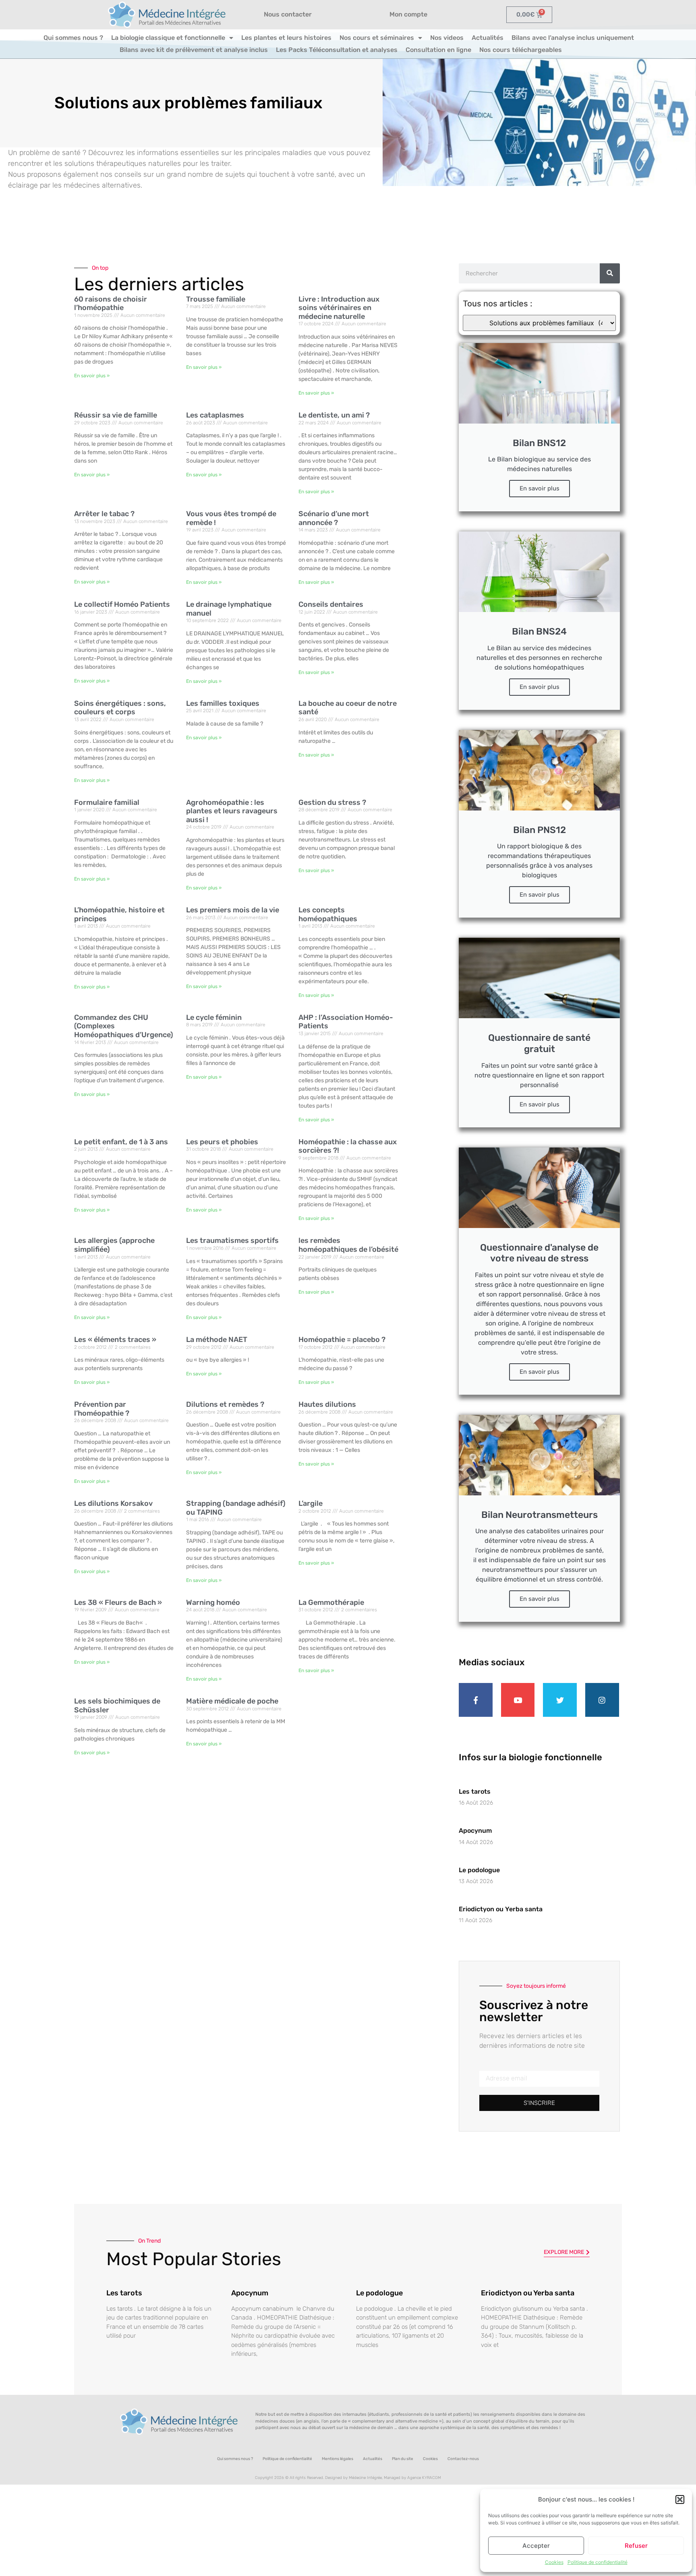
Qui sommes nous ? (73, 38)
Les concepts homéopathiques (328, 914)
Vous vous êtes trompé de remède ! (231, 518)
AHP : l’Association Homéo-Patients (346, 1022)
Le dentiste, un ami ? (334, 415)
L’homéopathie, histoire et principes (119, 914)
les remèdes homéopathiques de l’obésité (348, 1245)
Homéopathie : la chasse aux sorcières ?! (348, 1146)
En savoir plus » (92, 376)
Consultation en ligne (438, 50)
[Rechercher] (610, 273)
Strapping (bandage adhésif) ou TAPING (236, 1508)
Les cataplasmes (215, 415)
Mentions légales (338, 2459)
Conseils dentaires (331, 604)
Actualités (488, 38)
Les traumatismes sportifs (232, 1240)
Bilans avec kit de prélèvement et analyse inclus (194, 50)
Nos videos (447, 38)
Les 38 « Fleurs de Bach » (118, 1602)
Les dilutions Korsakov (113, 1503)
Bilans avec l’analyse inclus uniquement (573, 38)
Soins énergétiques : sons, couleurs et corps (120, 708)
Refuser (636, 2546)
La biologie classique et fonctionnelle (168, 38)
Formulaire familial (107, 802)
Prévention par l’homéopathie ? (102, 1409)
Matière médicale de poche (232, 1701)
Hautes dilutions (327, 1404)
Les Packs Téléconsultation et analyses (337, 50)
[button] (680, 2500)
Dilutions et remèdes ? (225, 1404)
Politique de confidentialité (598, 2562)
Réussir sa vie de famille (116, 415)
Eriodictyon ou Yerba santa (501, 1909)
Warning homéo (213, 1602)
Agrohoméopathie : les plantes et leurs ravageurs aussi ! (232, 811)
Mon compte (408, 14)
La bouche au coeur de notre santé (348, 708)
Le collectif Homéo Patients (122, 604)
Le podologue (479, 1870)
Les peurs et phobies (222, 1142)
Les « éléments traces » (115, 1340)
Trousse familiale (216, 299)
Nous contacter (288, 14)
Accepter (536, 2546)
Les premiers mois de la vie (233, 910)
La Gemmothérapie (331, 1602)
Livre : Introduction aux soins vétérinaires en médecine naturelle (339, 308)
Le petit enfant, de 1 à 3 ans (121, 1142)
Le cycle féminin (214, 1017)
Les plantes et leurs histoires (286, 38)
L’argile (311, 1503)
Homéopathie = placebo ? (342, 1340)
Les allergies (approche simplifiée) (114, 1245)
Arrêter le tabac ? (104, 514)
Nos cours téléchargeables (521, 50)
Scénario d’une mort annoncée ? (334, 518)
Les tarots (475, 1791)
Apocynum (475, 1831)
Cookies (554, 2562)
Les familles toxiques (223, 703)
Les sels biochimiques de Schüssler (117, 1706)
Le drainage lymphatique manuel (229, 609)
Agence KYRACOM (424, 2478)
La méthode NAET (217, 1340)
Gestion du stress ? (332, 802)
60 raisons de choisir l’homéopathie (111, 304)
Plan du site (403, 2459)
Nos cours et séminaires (377, 38)
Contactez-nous (463, 2459)
